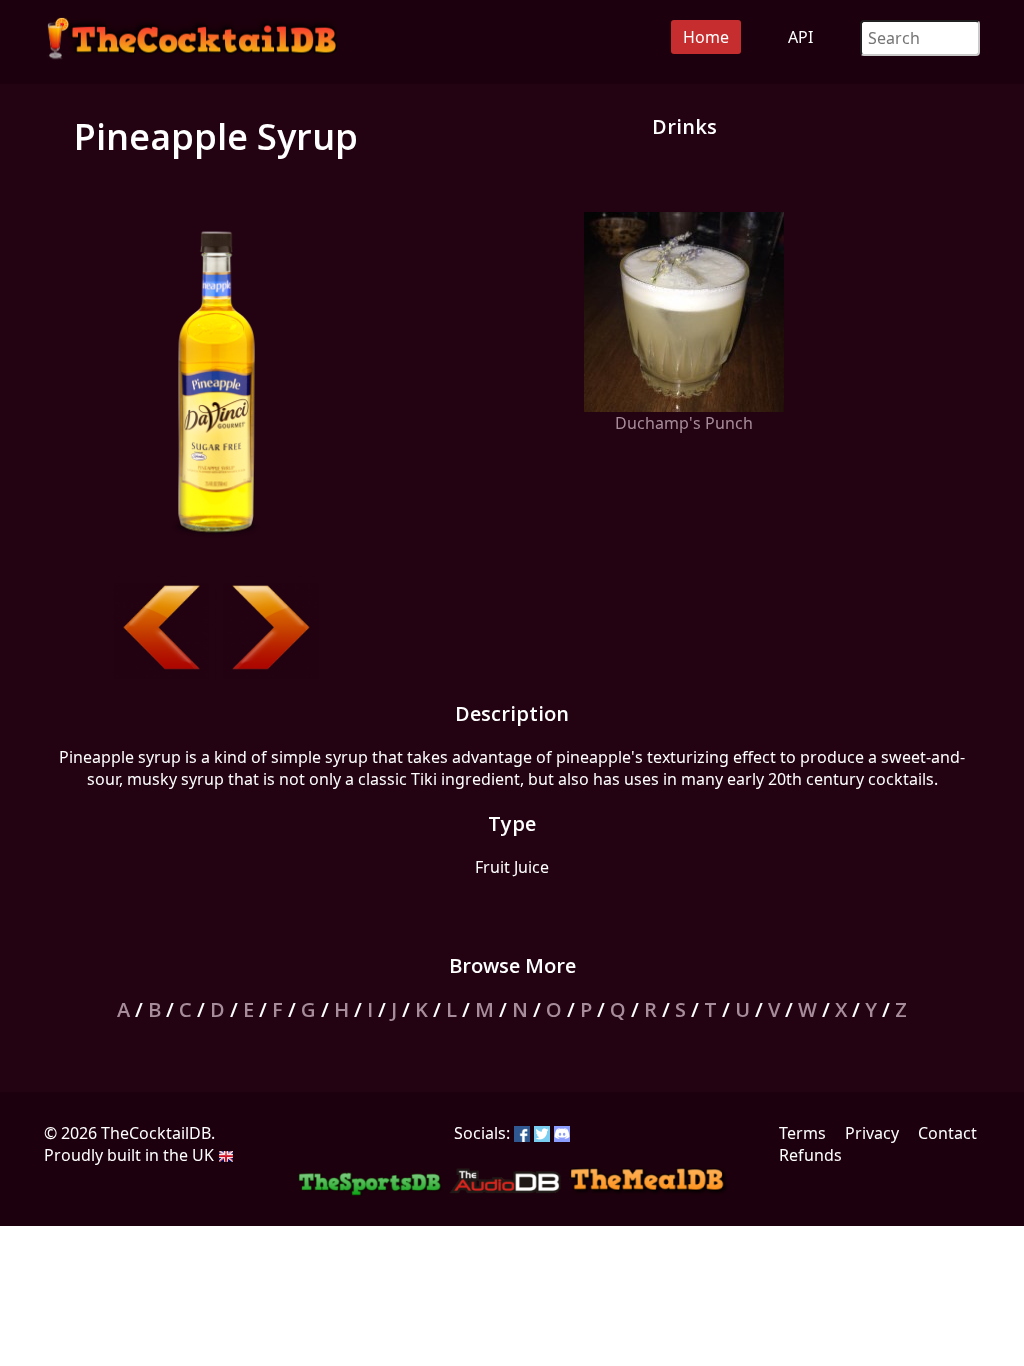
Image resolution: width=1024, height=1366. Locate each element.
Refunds (810, 1155)
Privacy (872, 1133)
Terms (802, 1133)
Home (706, 37)
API (800, 37)
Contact (947, 1133)
